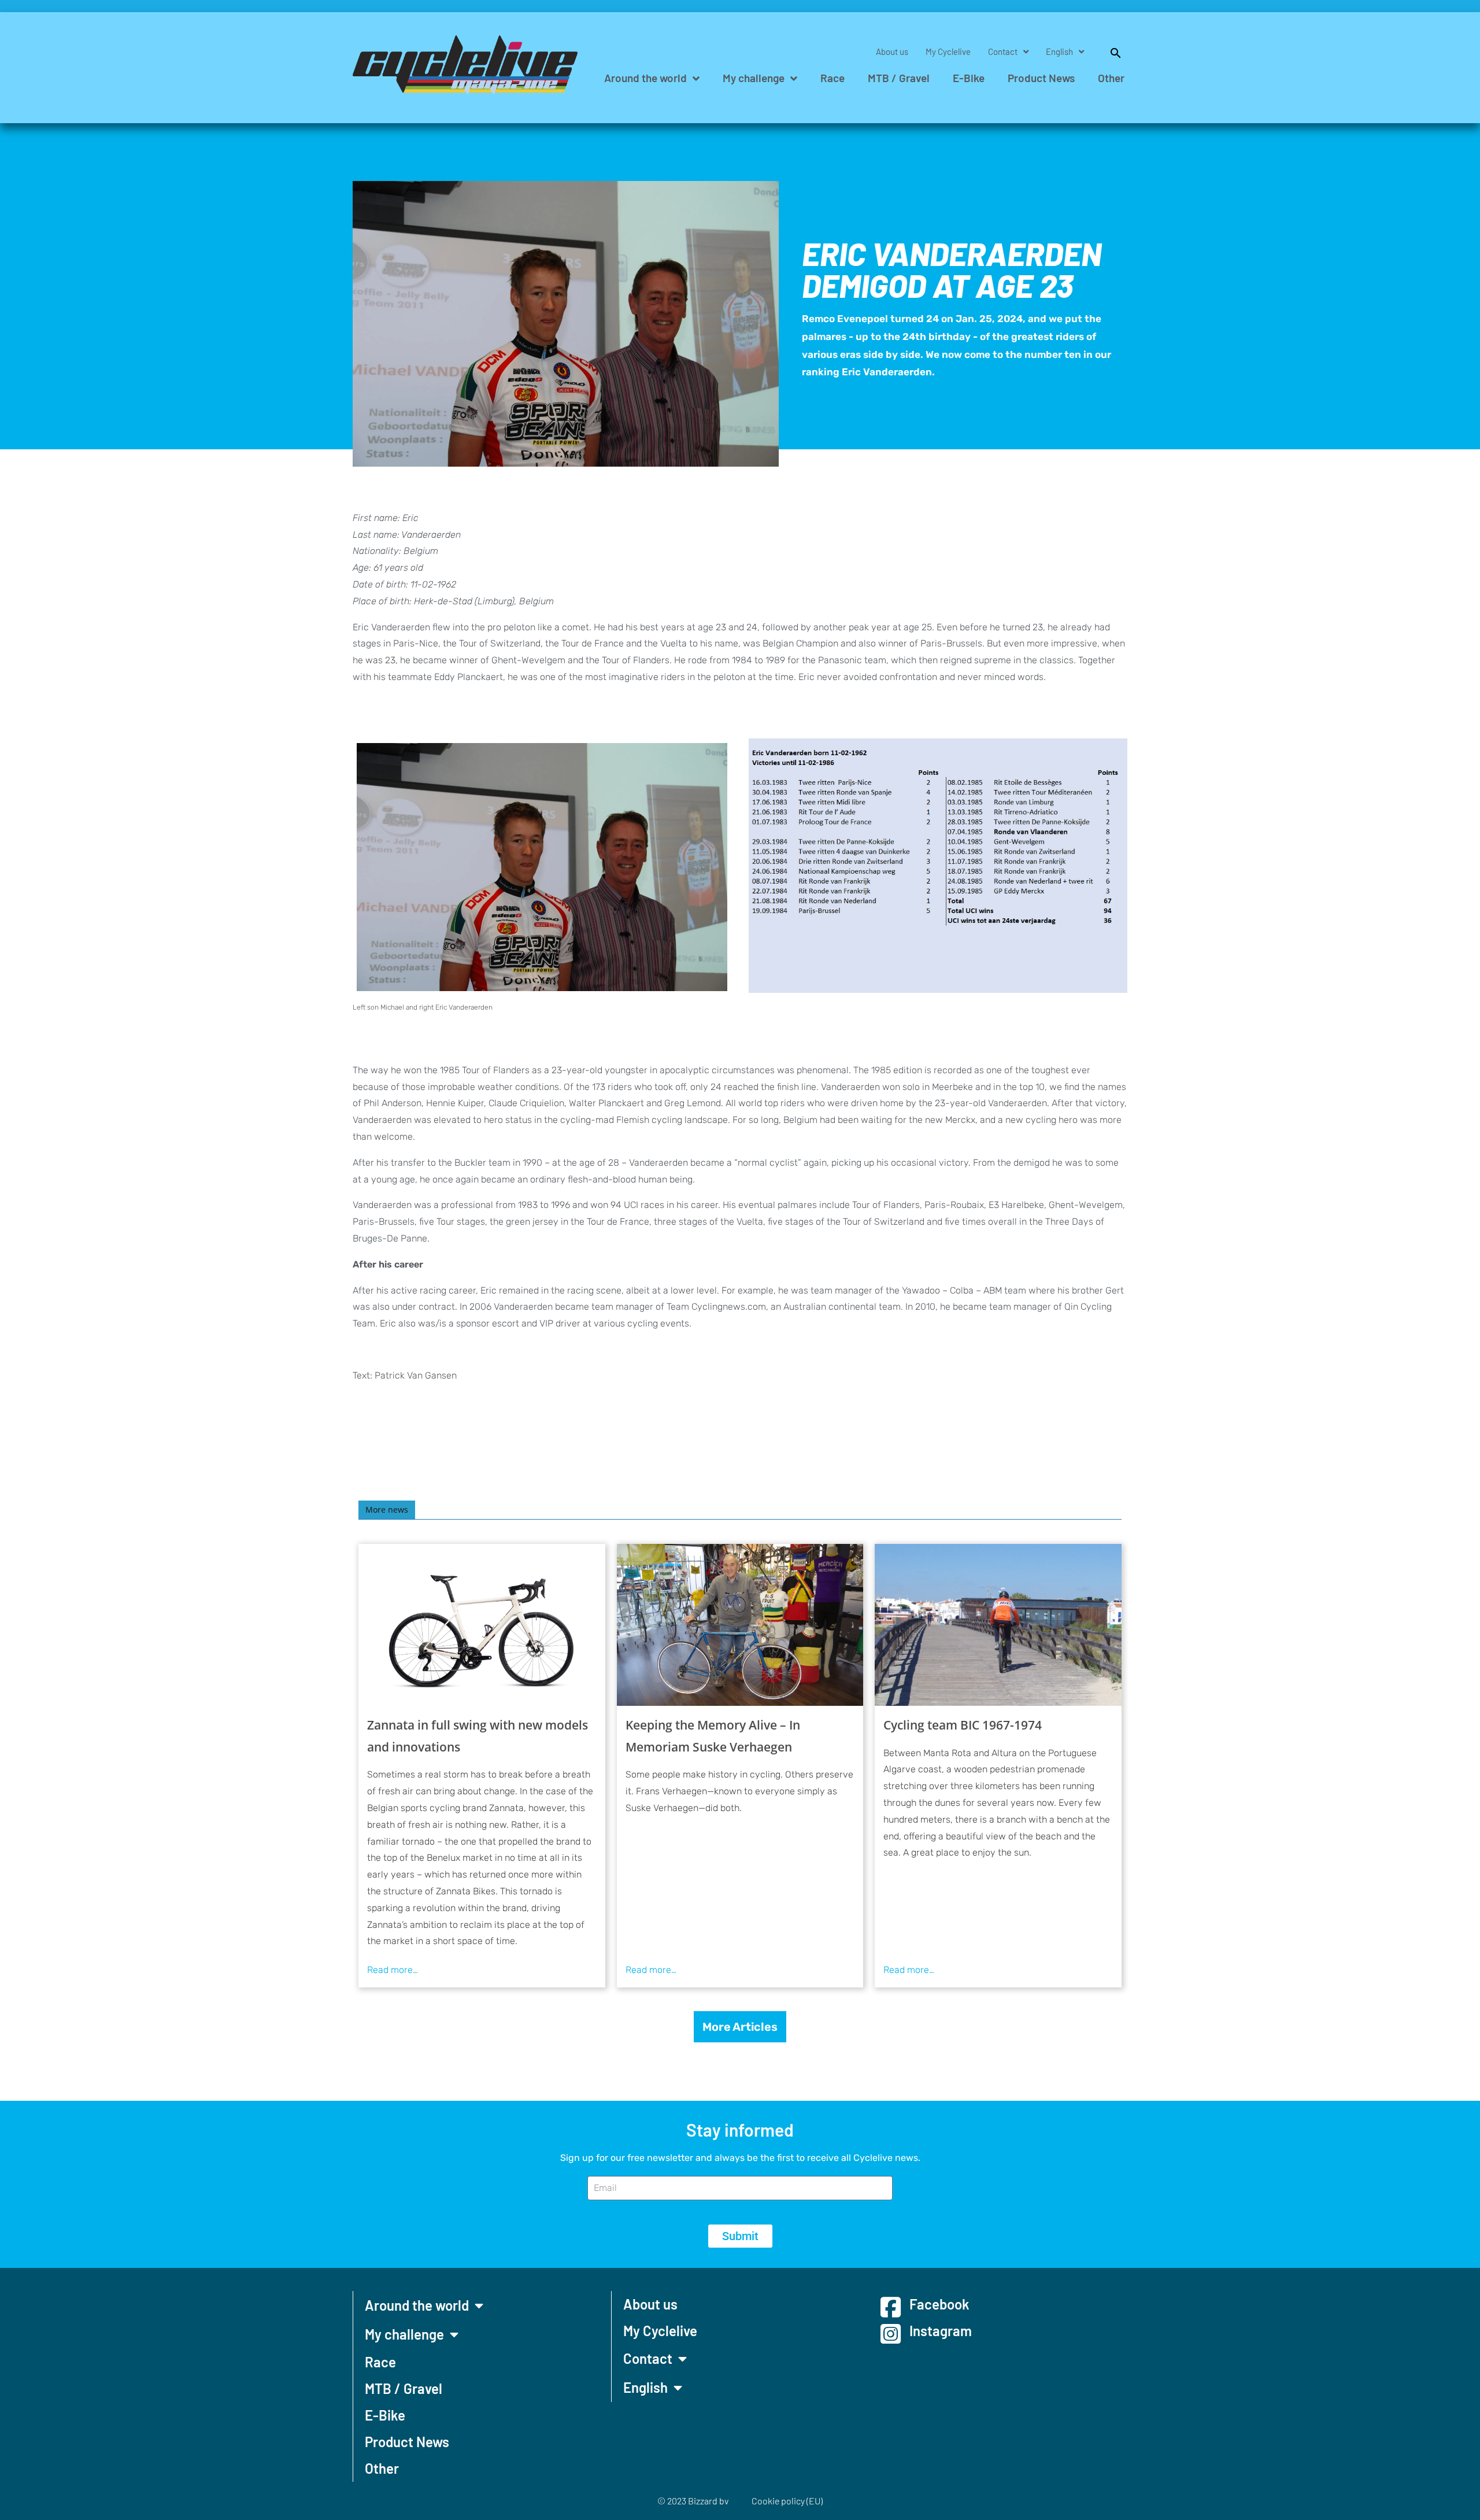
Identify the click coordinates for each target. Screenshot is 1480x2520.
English (1059, 51)
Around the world (645, 78)
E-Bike (969, 78)
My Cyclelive (948, 51)
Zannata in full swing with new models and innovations (478, 1736)
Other (1111, 78)
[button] (1110, 51)
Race (832, 78)
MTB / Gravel (899, 78)
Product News (1041, 78)
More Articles (740, 2027)
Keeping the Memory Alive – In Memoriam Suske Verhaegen (713, 1736)
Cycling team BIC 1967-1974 (963, 1725)
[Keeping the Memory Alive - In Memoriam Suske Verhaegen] (740, 1625)
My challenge (754, 78)
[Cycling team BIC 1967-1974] (998, 1625)
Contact (1003, 51)
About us (892, 51)
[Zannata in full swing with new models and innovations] (482, 1625)
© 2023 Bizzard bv (693, 2501)
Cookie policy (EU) (787, 2501)
